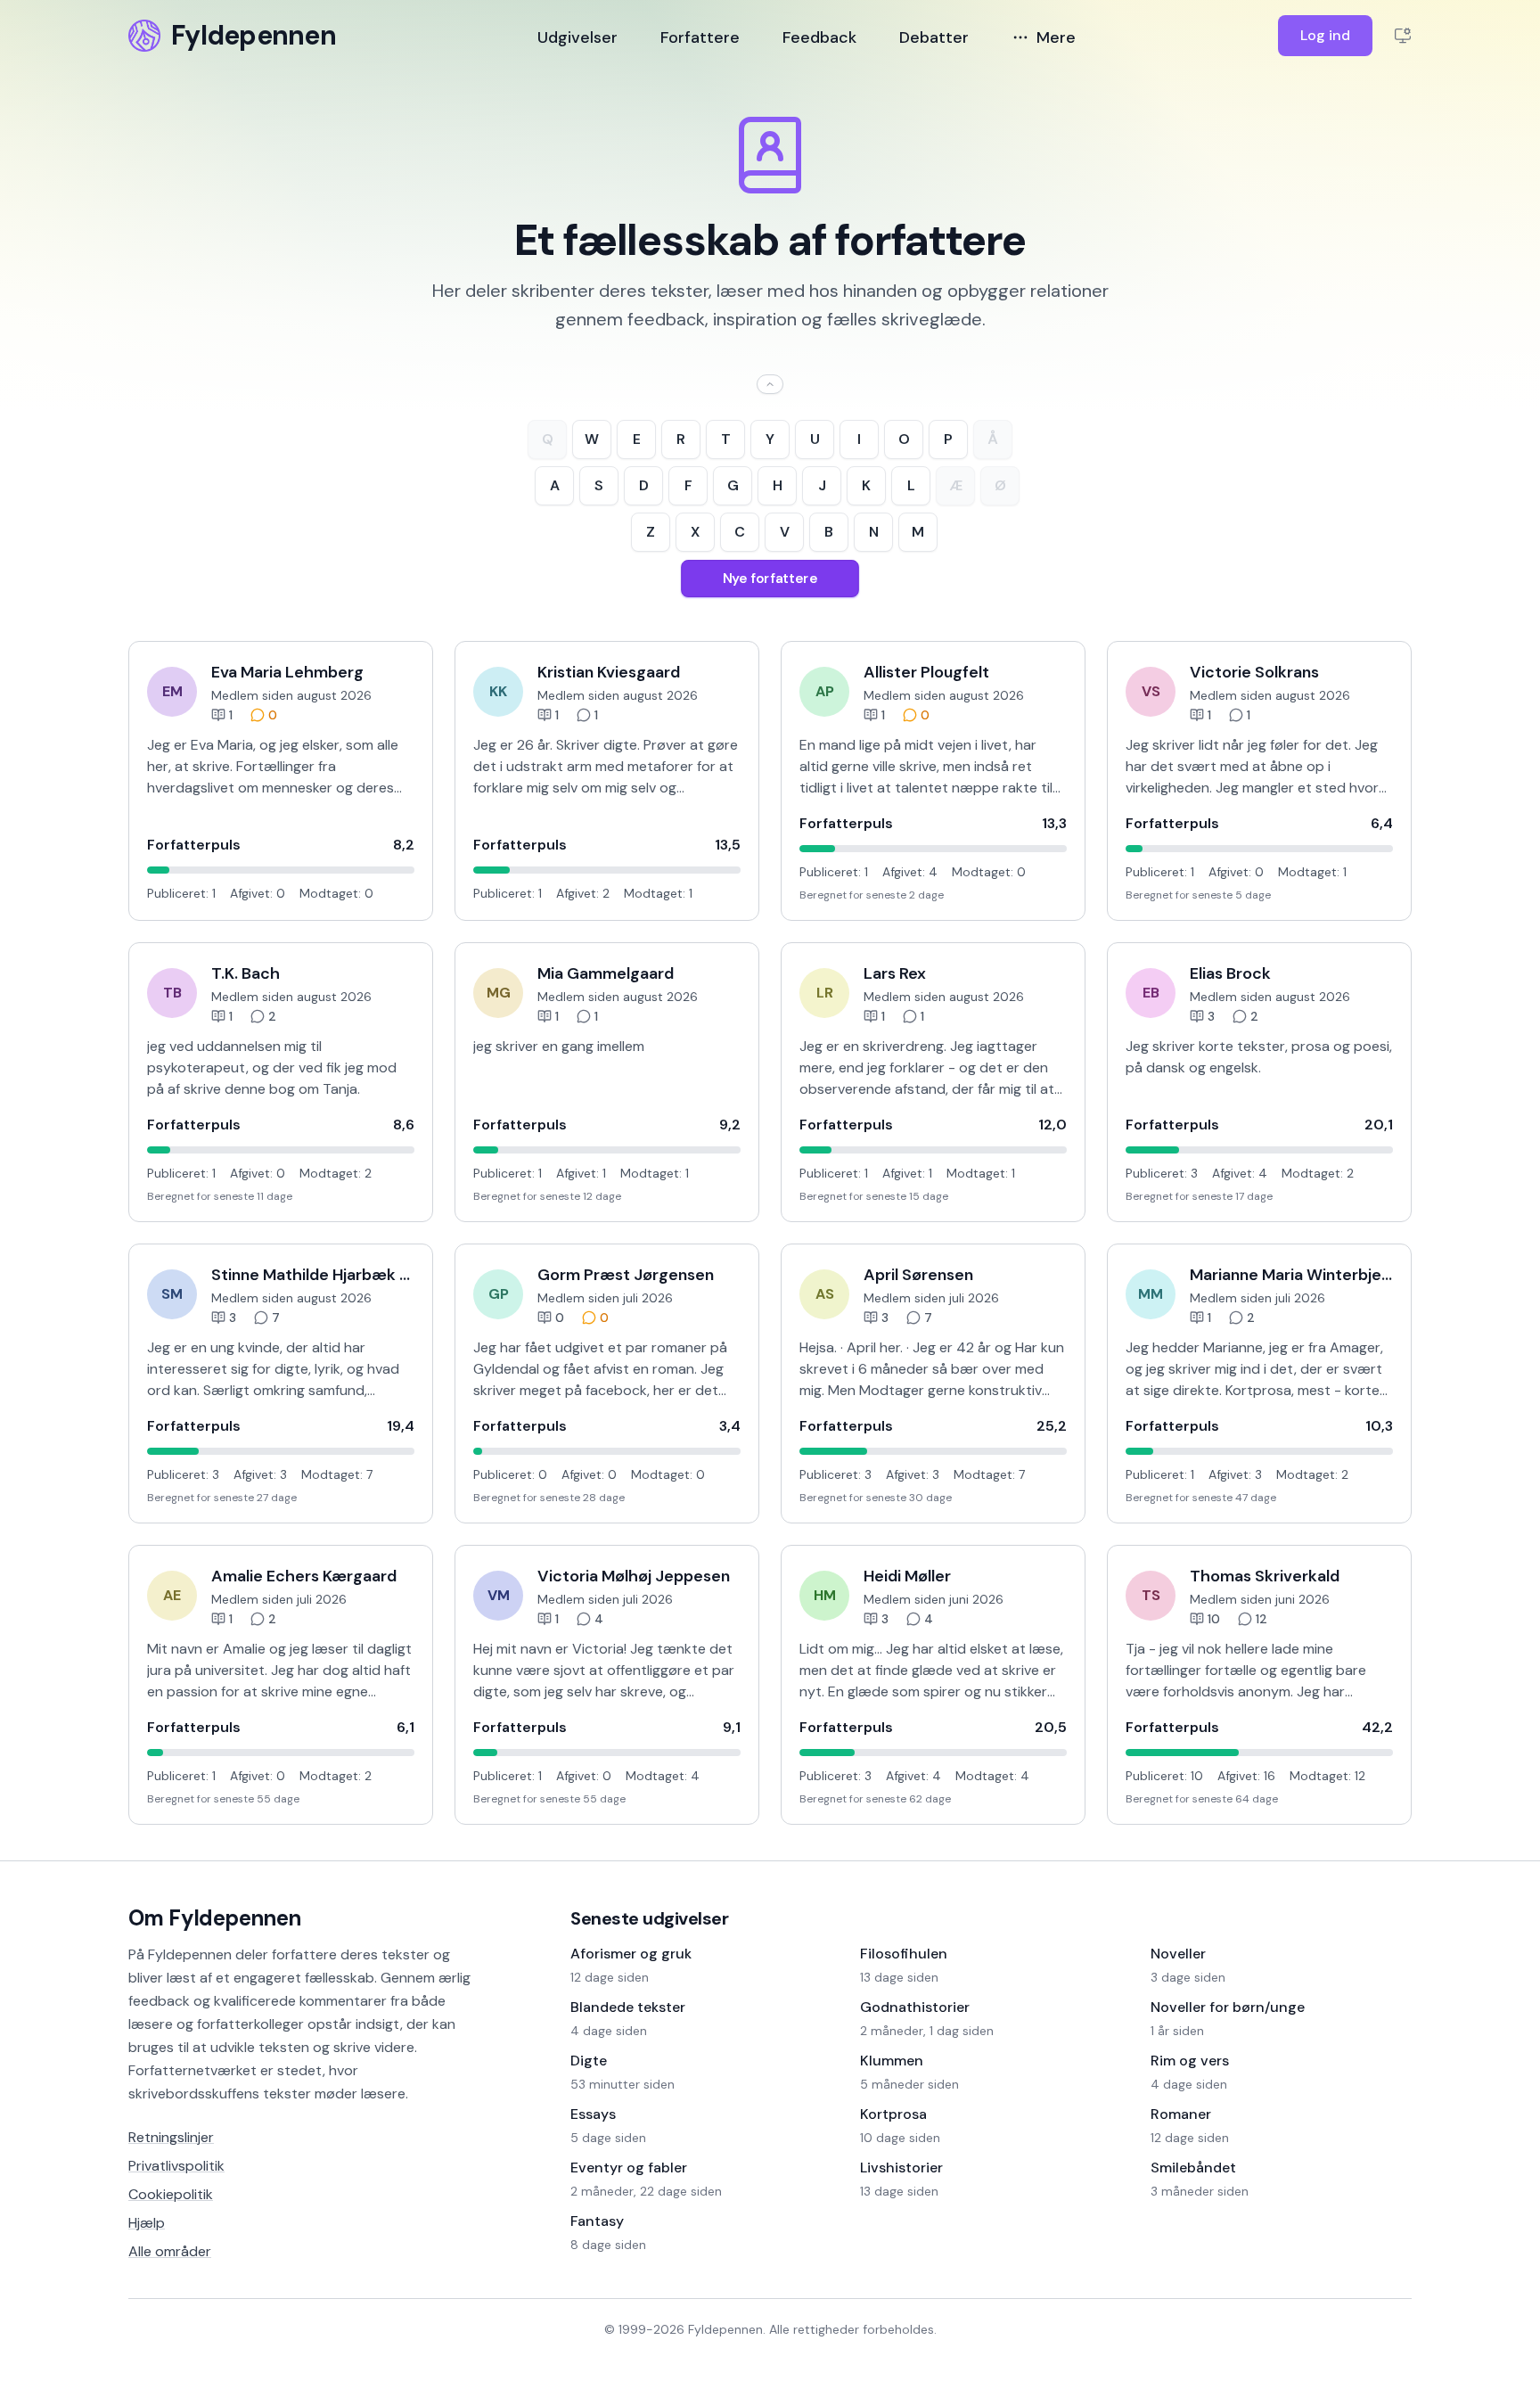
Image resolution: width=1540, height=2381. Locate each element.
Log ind (1325, 35)
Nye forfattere (770, 578)
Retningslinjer (171, 2137)
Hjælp (147, 2223)
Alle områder (170, 2251)
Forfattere (700, 37)
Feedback (819, 37)
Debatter (934, 37)
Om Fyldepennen (215, 1918)
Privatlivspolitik (176, 2166)
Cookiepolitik (171, 2194)
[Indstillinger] (1403, 36)
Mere (1056, 37)
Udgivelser (577, 37)
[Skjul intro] (770, 384)
